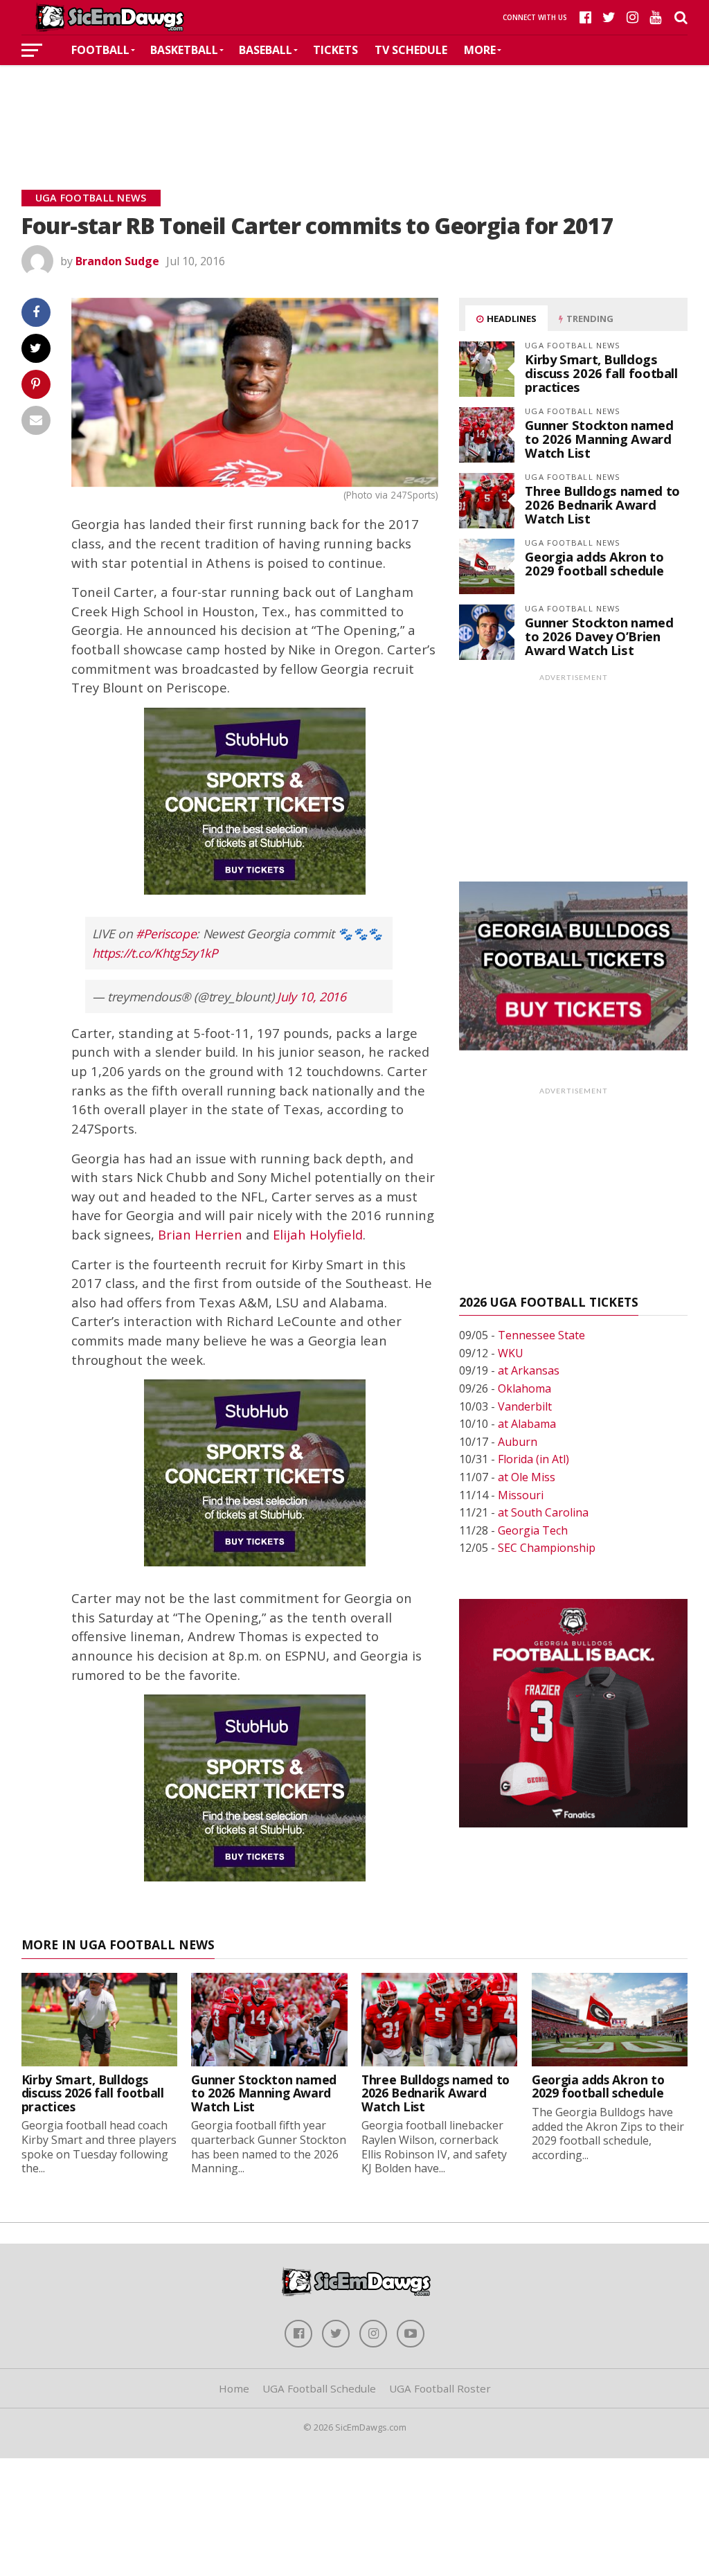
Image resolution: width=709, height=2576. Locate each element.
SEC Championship (547, 1548)
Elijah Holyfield (318, 1234)
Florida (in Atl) (533, 1459)
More (480, 50)
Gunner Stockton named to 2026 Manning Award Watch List (599, 439)
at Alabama (527, 1424)
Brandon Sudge (117, 261)
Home (234, 2388)
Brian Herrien (200, 1234)
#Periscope (166, 933)
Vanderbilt (525, 1406)
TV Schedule (411, 50)
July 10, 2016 (311, 996)
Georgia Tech (533, 1530)
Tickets (335, 50)
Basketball (184, 50)
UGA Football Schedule (319, 2388)
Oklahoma (524, 1388)
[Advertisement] (354, 107)
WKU (511, 1353)
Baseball (266, 50)
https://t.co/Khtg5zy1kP (155, 953)
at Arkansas (529, 1370)
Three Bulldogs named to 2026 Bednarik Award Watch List (602, 504)
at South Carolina (543, 1512)
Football (100, 50)
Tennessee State (541, 1335)
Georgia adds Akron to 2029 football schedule (594, 563)
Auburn (518, 1442)
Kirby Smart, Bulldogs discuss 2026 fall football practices (601, 373)
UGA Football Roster (440, 2388)
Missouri (521, 1495)
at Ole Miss (527, 1477)
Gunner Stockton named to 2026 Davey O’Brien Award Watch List (599, 636)
